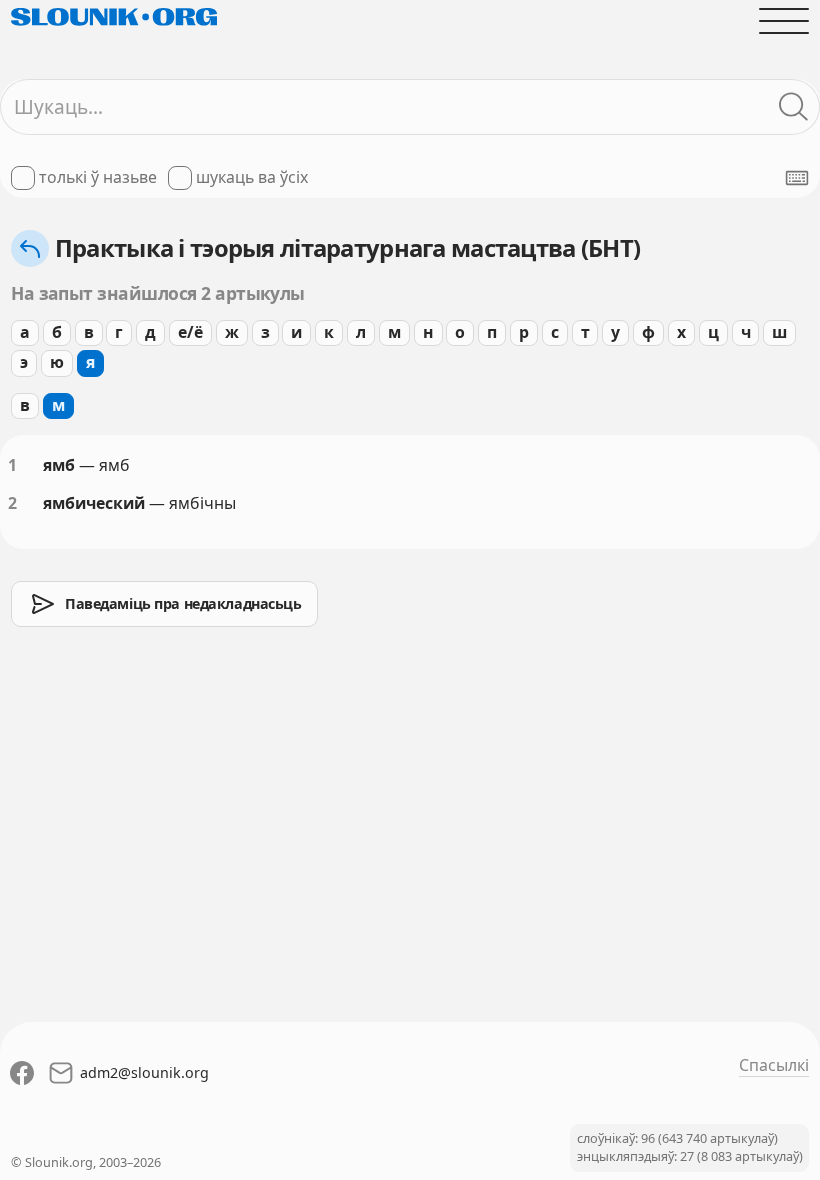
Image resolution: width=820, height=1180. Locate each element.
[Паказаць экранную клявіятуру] (797, 178)
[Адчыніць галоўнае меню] (784, 21)
